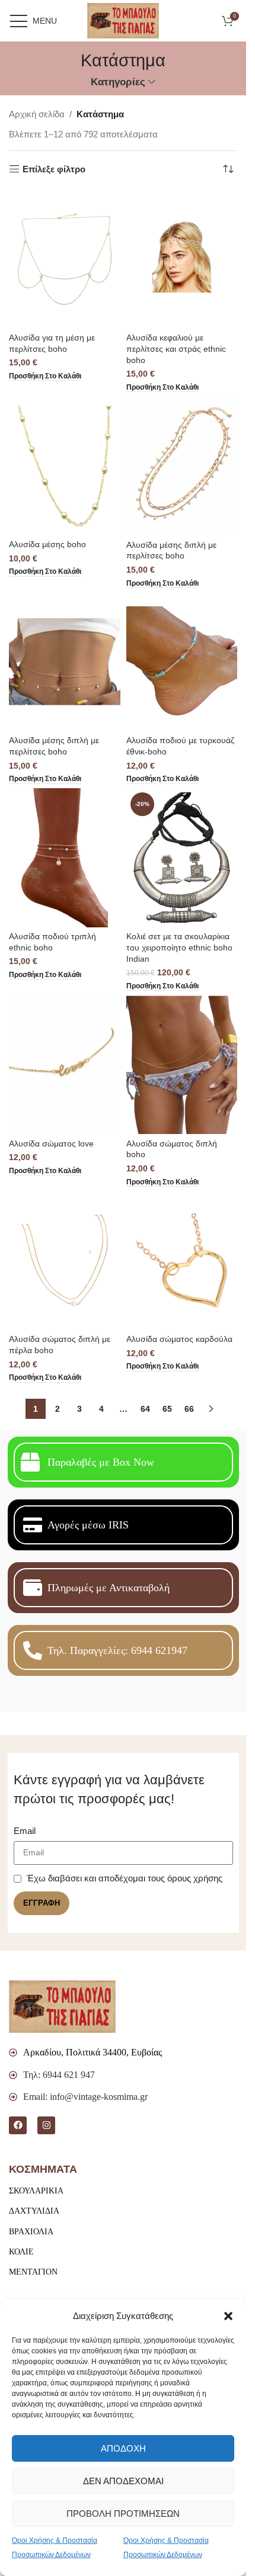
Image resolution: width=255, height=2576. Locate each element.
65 (167, 1409)
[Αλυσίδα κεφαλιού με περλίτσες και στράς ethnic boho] (182, 259)
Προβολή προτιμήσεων (123, 2514)
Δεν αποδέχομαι (123, 2481)
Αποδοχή (123, 2448)
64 (145, 1409)
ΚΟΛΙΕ (21, 2252)
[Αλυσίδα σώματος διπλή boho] (182, 1065)
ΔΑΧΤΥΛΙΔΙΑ (34, 2211)
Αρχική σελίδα (37, 114)
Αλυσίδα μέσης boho (47, 545)
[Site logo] (123, 20)
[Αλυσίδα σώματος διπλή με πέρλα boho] (65, 1260)
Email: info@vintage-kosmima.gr (85, 2097)
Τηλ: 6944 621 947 (59, 2075)
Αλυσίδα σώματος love (51, 1144)
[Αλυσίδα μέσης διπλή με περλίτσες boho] (182, 466)
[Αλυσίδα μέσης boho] (65, 466)
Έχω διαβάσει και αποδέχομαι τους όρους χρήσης (125, 1878)
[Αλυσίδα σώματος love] (65, 1065)
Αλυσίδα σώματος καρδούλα (179, 1339)
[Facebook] (18, 2125)
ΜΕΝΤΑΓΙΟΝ (33, 2272)
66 (189, 1409)
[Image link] (62, 2006)
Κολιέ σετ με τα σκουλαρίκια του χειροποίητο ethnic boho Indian (179, 948)
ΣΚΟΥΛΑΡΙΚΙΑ (36, 2191)
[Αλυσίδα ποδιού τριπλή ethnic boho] (65, 858)
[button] (228, 2316)
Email (25, 1831)
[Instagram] (46, 2125)
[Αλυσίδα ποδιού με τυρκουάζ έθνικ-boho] (182, 662)
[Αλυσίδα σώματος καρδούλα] (182, 1260)
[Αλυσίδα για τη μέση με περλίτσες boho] (65, 259)
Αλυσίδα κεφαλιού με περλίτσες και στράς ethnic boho (176, 349)
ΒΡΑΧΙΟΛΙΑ (31, 2232)
